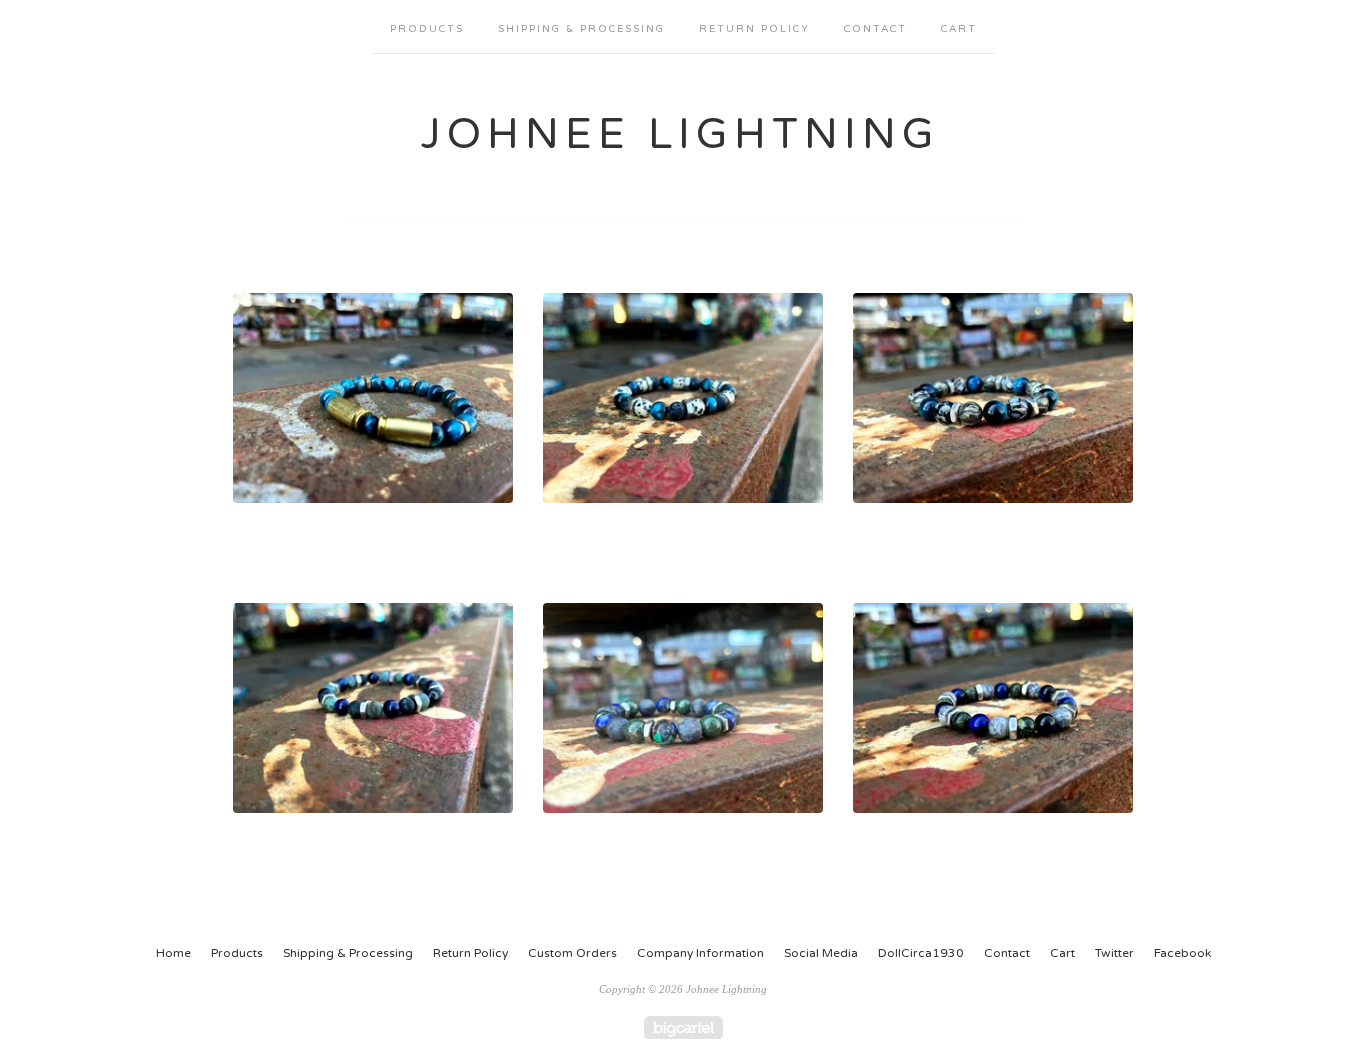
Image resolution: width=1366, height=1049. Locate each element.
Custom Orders (572, 953)
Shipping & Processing (581, 29)
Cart (959, 29)
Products (427, 29)
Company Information (700, 953)
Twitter (1114, 953)
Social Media (821, 953)
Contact (875, 29)
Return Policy (754, 29)
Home (173, 953)
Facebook (1182, 953)
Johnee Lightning (680, 134)
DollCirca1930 (921, 953)
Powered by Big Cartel (683, 1027)
